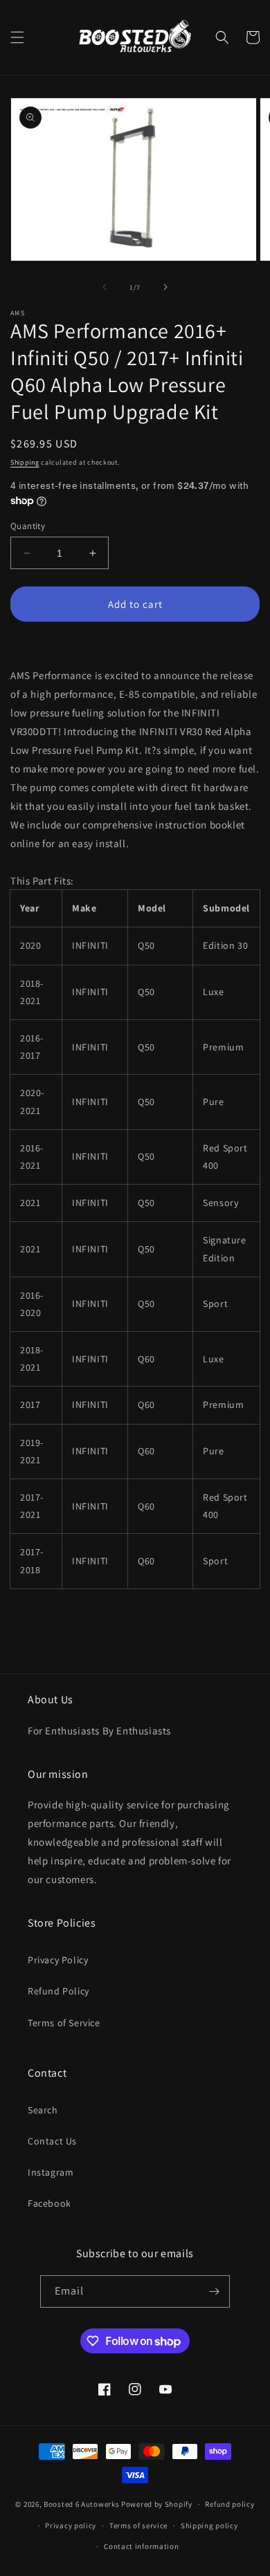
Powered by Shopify (157, 2504)
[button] (17, 37)
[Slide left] (105, 287)
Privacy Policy (58, 1960)
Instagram (51, 2172)
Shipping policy (209, 2526)
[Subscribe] (214, 2291)
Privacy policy (71, 2526)
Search (43, 2110)
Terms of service (138, 2526)
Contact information (141, 2546)
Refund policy (229, 2504)
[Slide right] (165, 287)
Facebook (49, 2203)
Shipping (25, 462)
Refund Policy (58, 1991)
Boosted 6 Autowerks (81, 2504)
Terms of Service (64, 2023)
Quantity (28, 526)
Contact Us (52, 2141)
